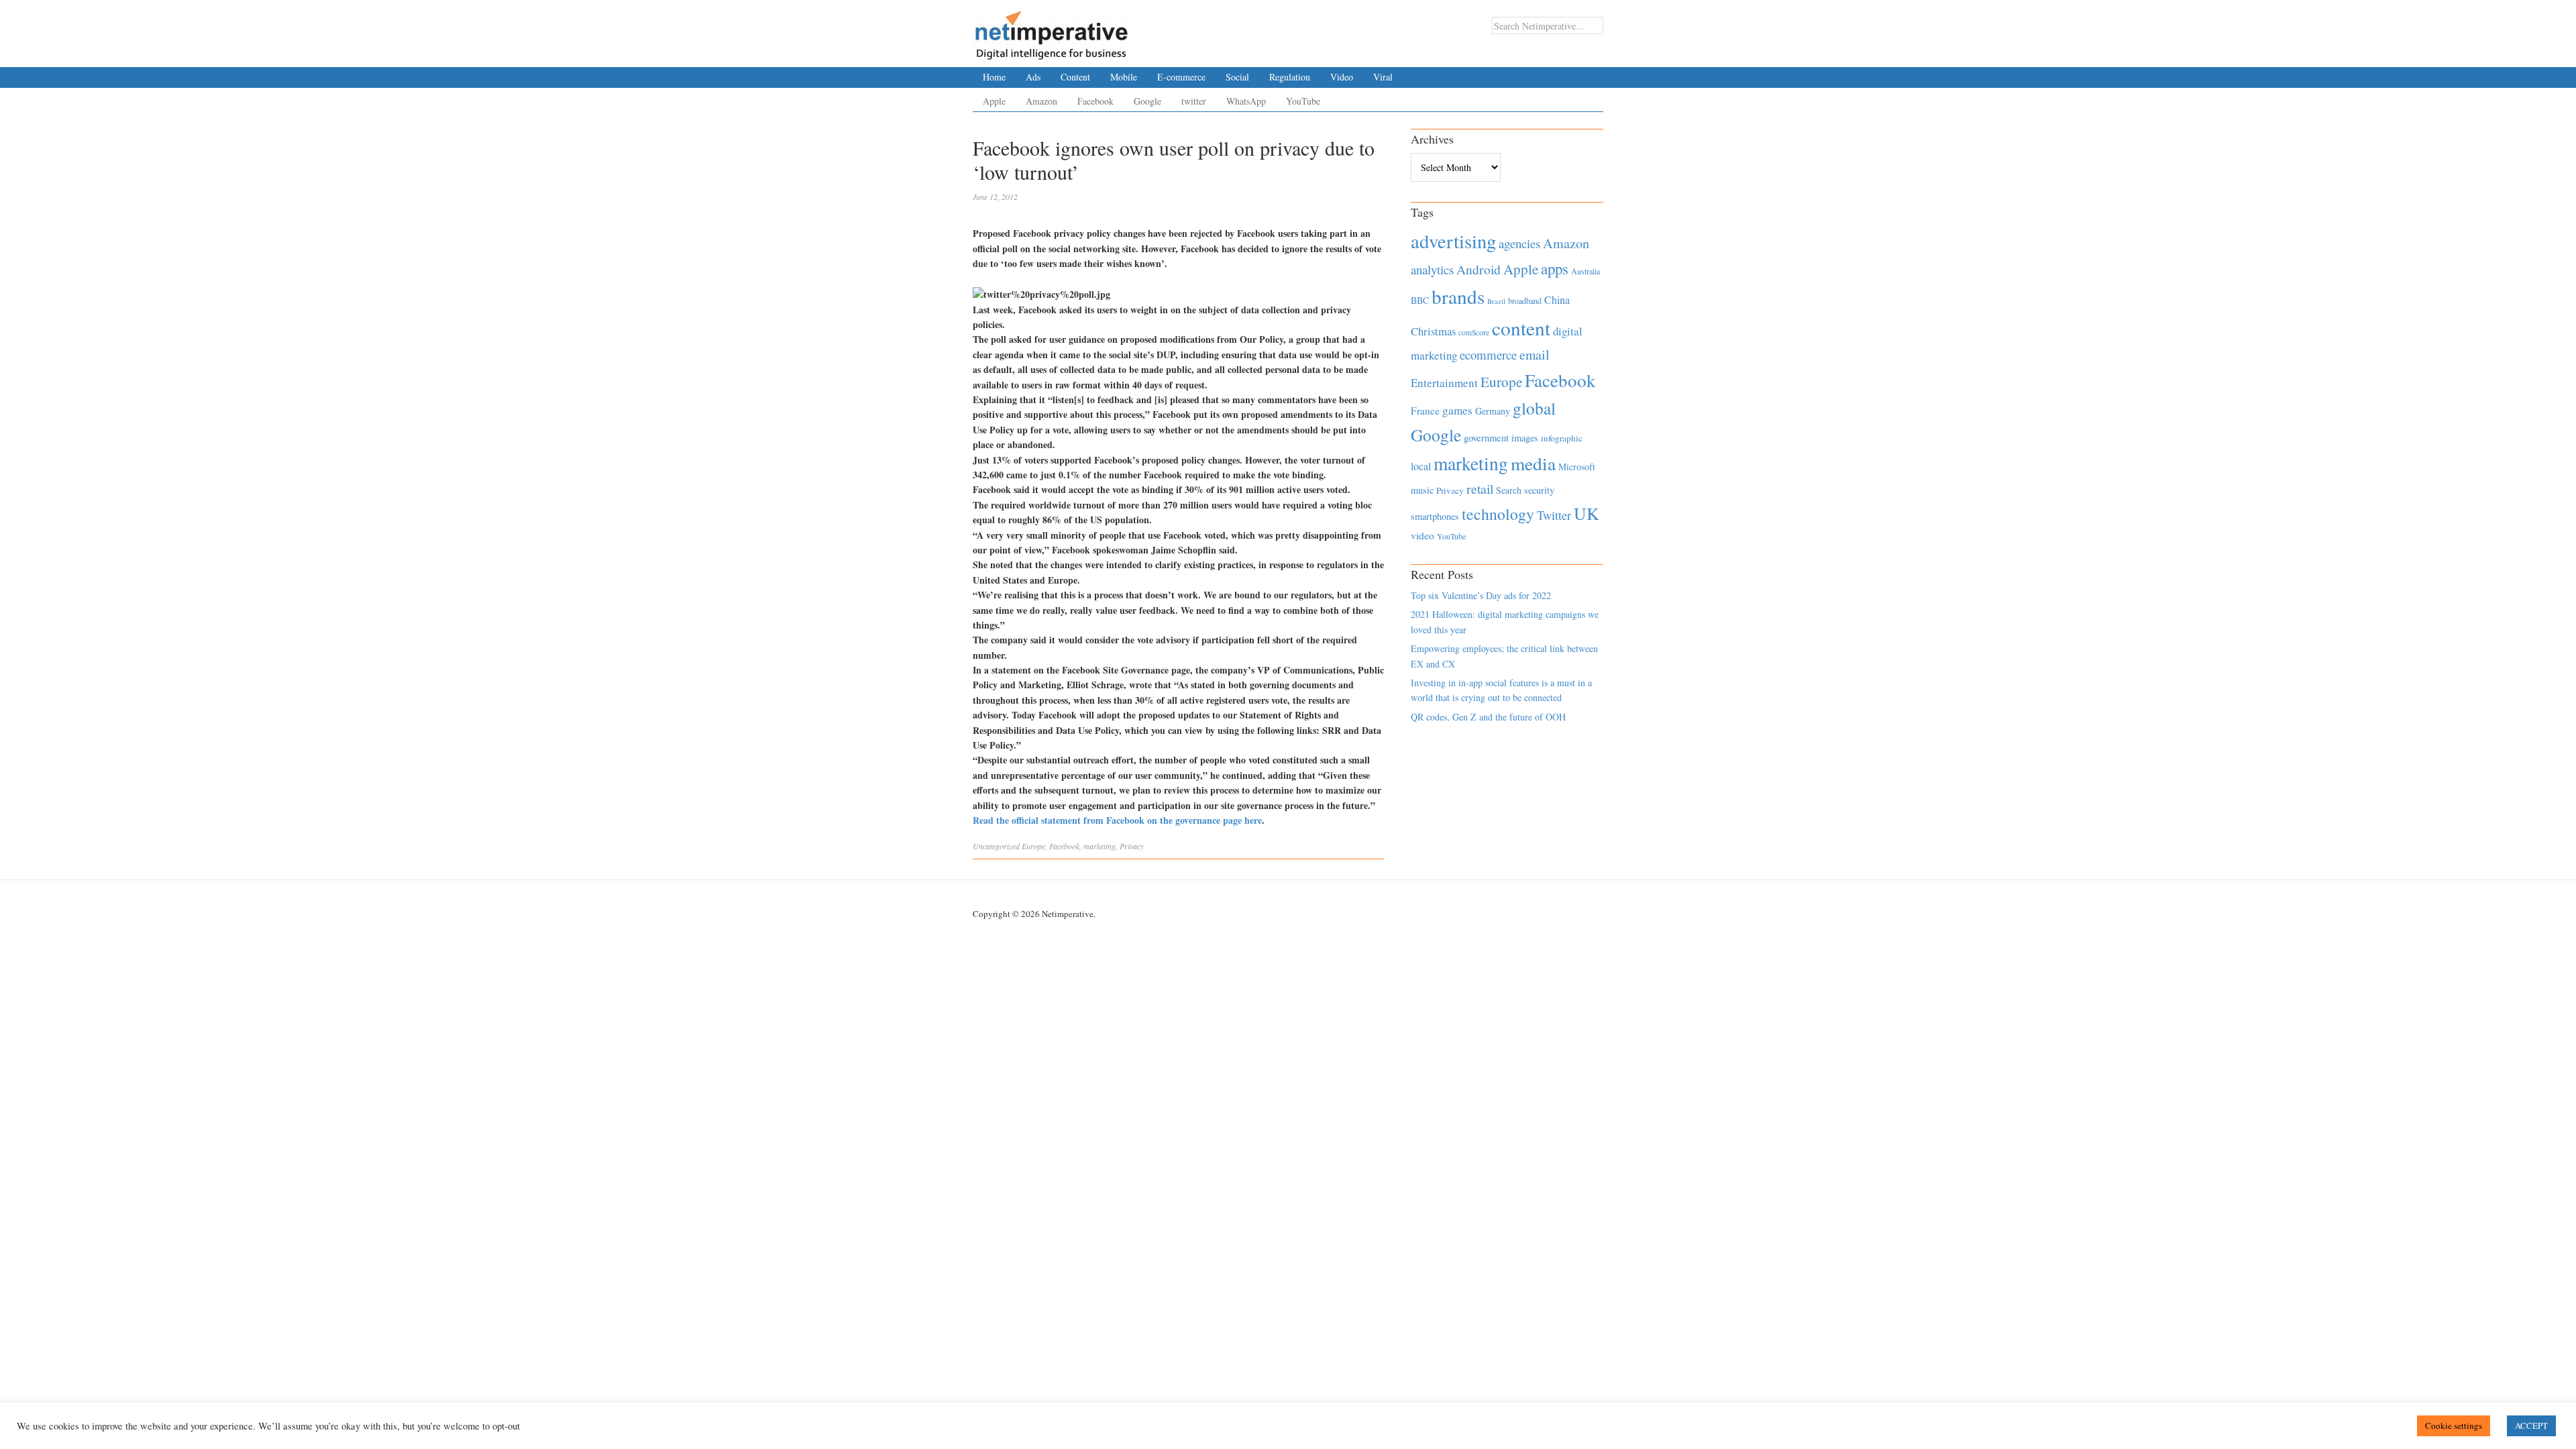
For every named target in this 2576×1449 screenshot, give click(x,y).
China (1557, 300)
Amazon (1041, 101)
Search (1509, 490)
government (1486, 438)
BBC (1420, 300)
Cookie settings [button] (2454, 1426)
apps (1555, 268)
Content (1075, 77)
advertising (1453, 241)
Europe (1033, 846)
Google (1147, 101)
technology (1498, 514)
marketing (1099, 846)
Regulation (1290, 77)
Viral (1383, 77)
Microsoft (1577, 467)
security (1539, 490)
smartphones (1435, 516)
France (1425, 411)
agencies (1519, 243)
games (1457, 410)
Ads (1033, 77)
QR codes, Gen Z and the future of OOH (1488, 717)
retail (1480, 489)
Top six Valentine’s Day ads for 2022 (1481, 595)
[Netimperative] (1052, 30)
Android (1479, 269)
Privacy (1132, 846)
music (1422, 490)
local (1421, 466)
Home (994, 77)
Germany (1493, 411)
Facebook (1095, 101)
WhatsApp (1246, 101)
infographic (1562, 438)
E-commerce (1181, 77)
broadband (1525, 301)
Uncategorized (996, 846)
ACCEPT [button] (2531, 1426)
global (1534, 408)
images (1525, 438)
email (1535, 355)
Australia (1586, 271)
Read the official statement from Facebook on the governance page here (1117, 820)
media (1533, 463)
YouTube (1303, 101)
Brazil (1496, 301)
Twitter (1554, 515)
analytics (1432, 269)
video (1423, 535)
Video (1342, 77)
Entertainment (1444, 383)
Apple (994, 101)
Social (1237, 77)
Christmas (1433, 331)
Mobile (1124, 77)
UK (1587, 513)
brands (1458, 296)
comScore (1474, 332)
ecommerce (1488, 355)
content (1521, 328)
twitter (1194, 101)
